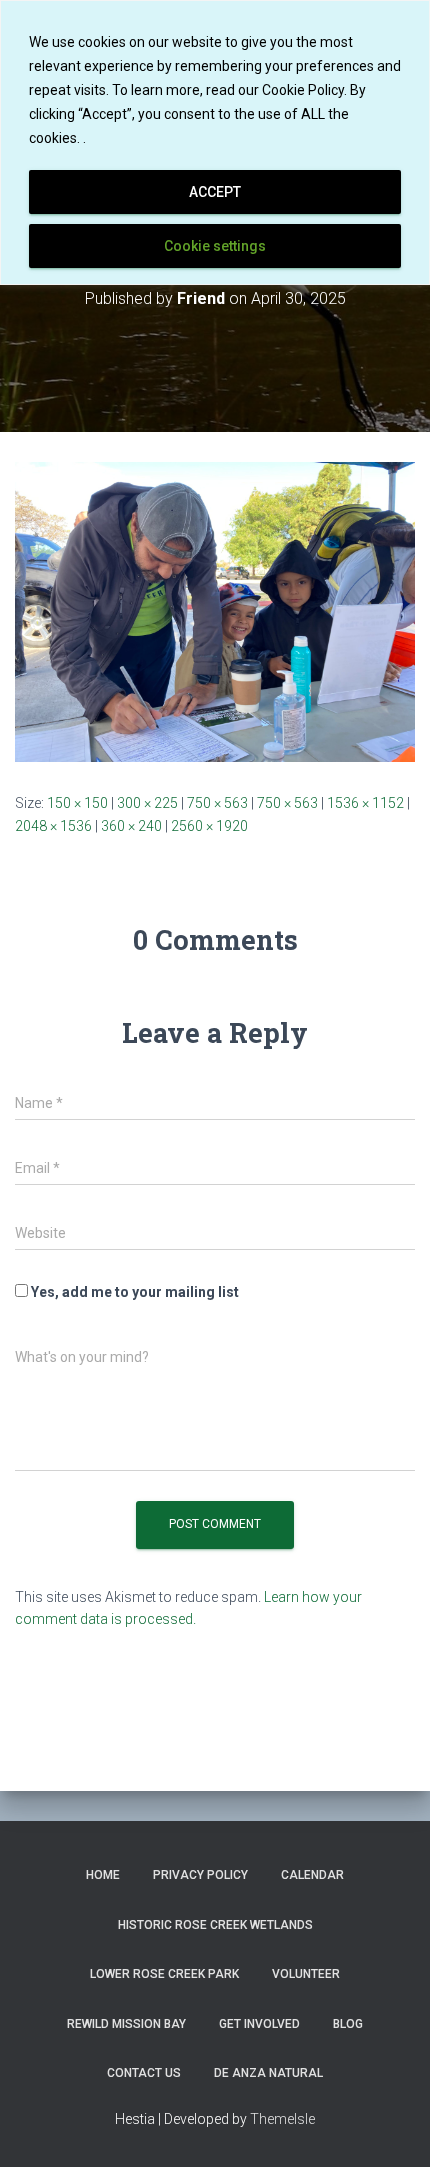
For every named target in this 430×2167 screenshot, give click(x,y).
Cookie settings (215, 246)
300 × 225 (147, 803)
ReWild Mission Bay (126, 2024)
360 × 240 (131, 826)
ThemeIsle (282, 2119)
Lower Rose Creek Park (164, 1974)
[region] (215, 142)
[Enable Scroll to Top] (390, 2127)
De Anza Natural (268, 2073)
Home (103, 1875)
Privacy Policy (200, 1875)
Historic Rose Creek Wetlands (215, 1925)
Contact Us (144, 2073)
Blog (348, 2024)
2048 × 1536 (53, 826)
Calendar (312, 1875)
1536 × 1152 (365, 803)
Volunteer (306, 1974)
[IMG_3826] (215, 611)
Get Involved (259, 2024)
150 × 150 (77, 803)
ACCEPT (215, 192)
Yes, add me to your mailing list (133, 1292)
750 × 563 (217, 803)
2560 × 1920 (209, 826)
